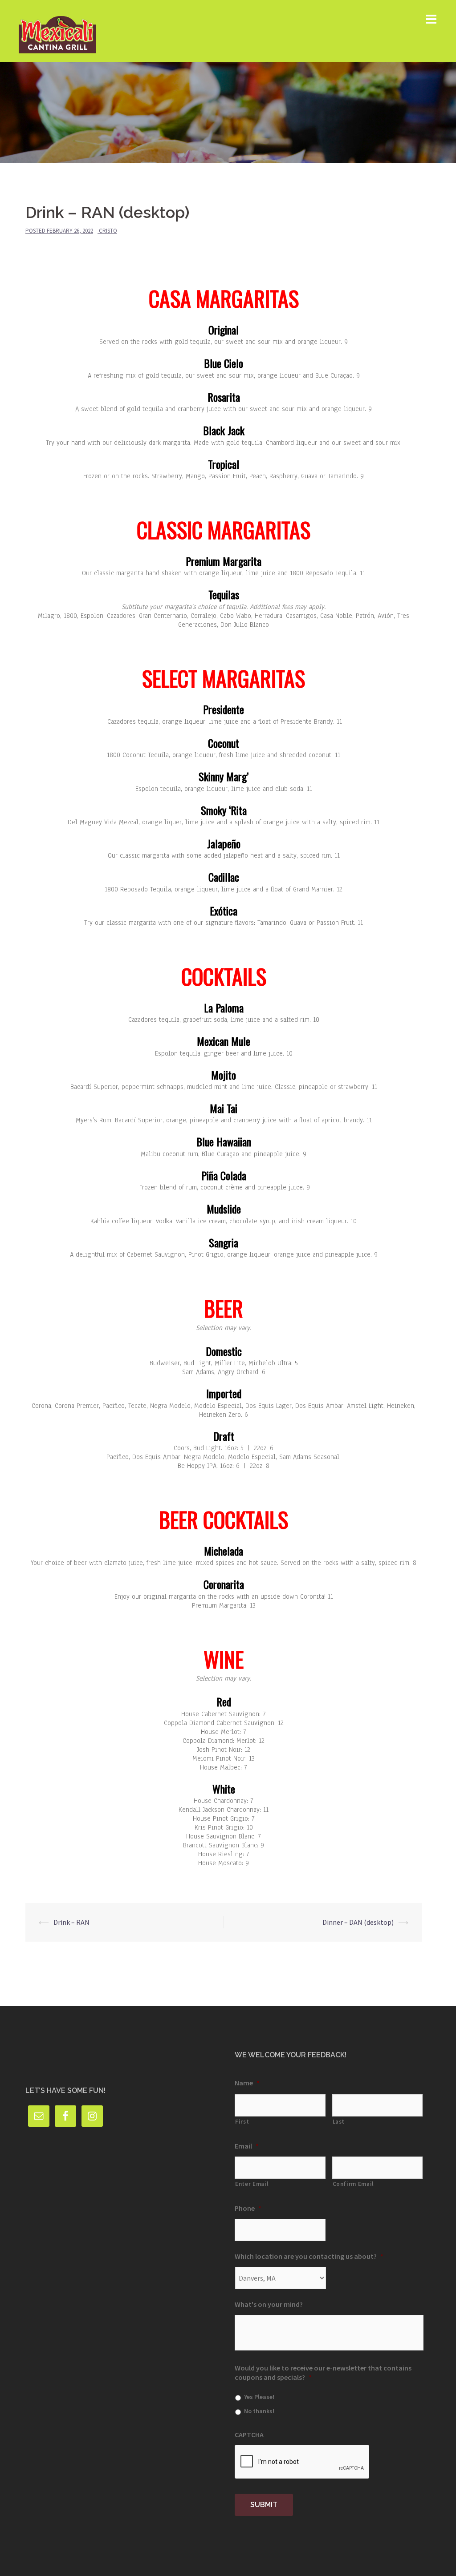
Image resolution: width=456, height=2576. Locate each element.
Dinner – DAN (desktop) (358, 1922)
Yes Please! (259, 2397)
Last (339, 2122)
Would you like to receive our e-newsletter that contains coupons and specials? (323, 2372)
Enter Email (252, 2184)
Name (247, 2083)
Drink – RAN (71, 1922)
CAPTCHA (249, 2435)
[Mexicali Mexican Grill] (57, 30)
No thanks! (259, 2411)
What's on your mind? (269, 2304)
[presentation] (302, 2462)
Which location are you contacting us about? (309, 2256)
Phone (248, 2208)
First (242, 2122)
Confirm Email (354, 2184)
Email (247, 2146)
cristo (108, 231)
